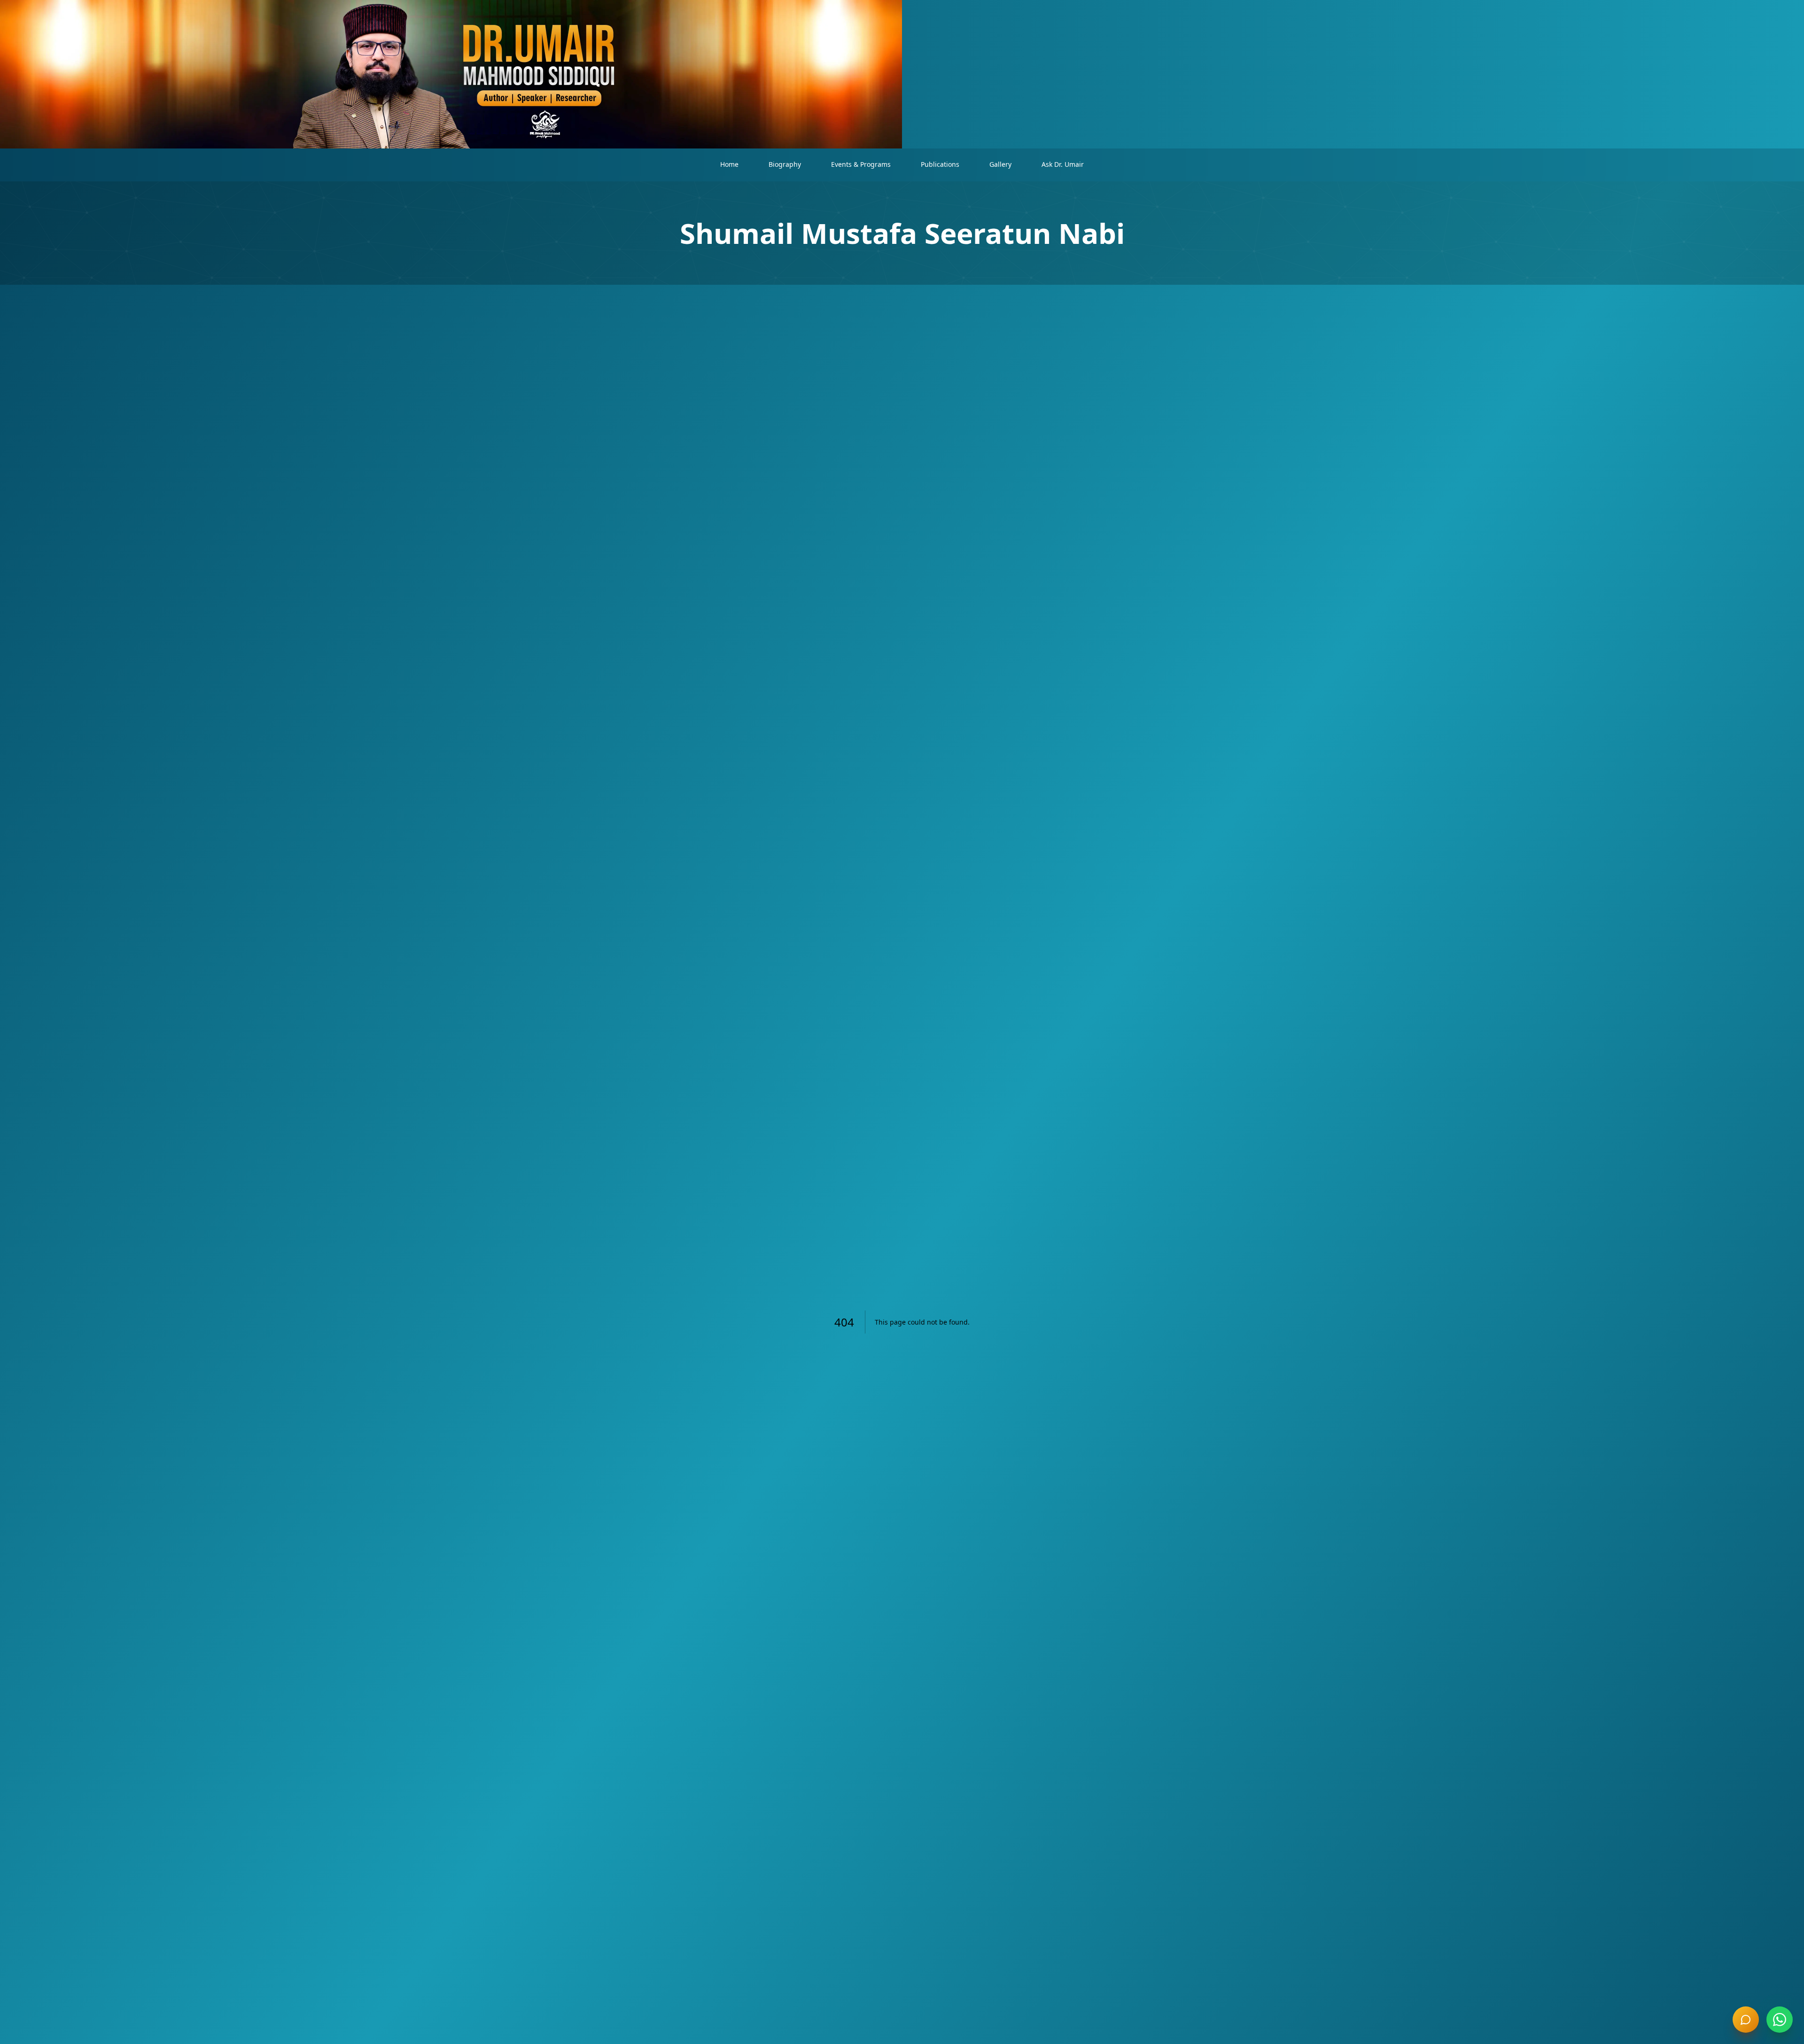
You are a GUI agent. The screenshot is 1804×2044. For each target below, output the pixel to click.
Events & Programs (861, 164)
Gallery (1000, 164)
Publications (940, 164)
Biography (785, 164)
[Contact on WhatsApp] (1780, 2020)
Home (729, 164)
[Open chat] (1746, 2020)
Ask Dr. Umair (1063, 164)
